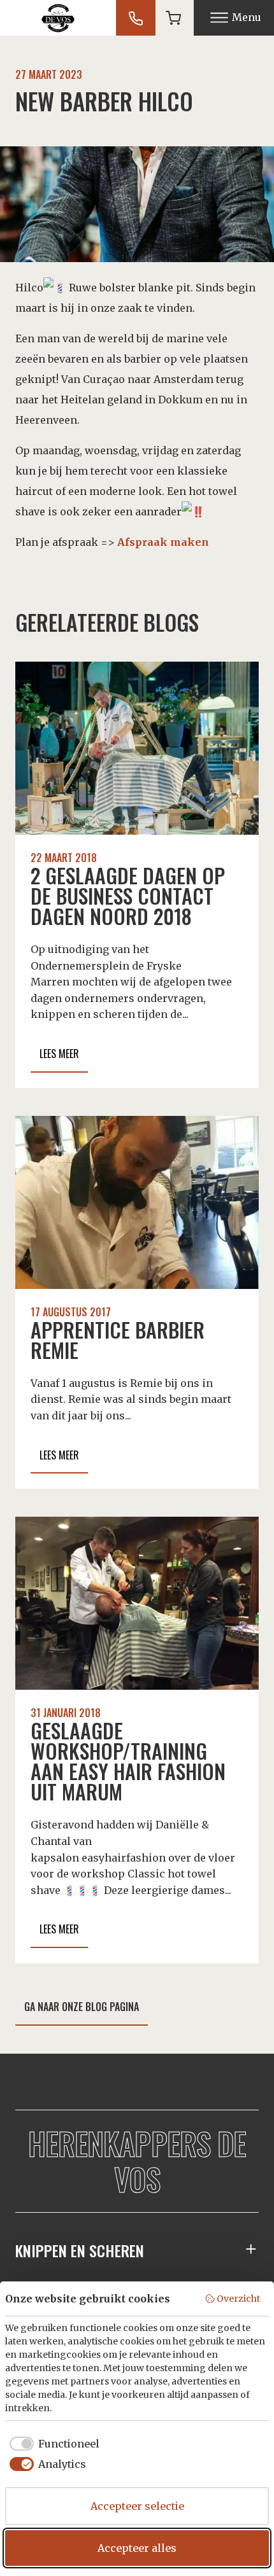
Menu (247, 17)
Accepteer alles (137, 2548)
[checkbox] (52, 2444)
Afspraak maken (163, 542)
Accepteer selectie (137, 2506)
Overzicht (238, 2299)
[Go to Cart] (173, 18)
